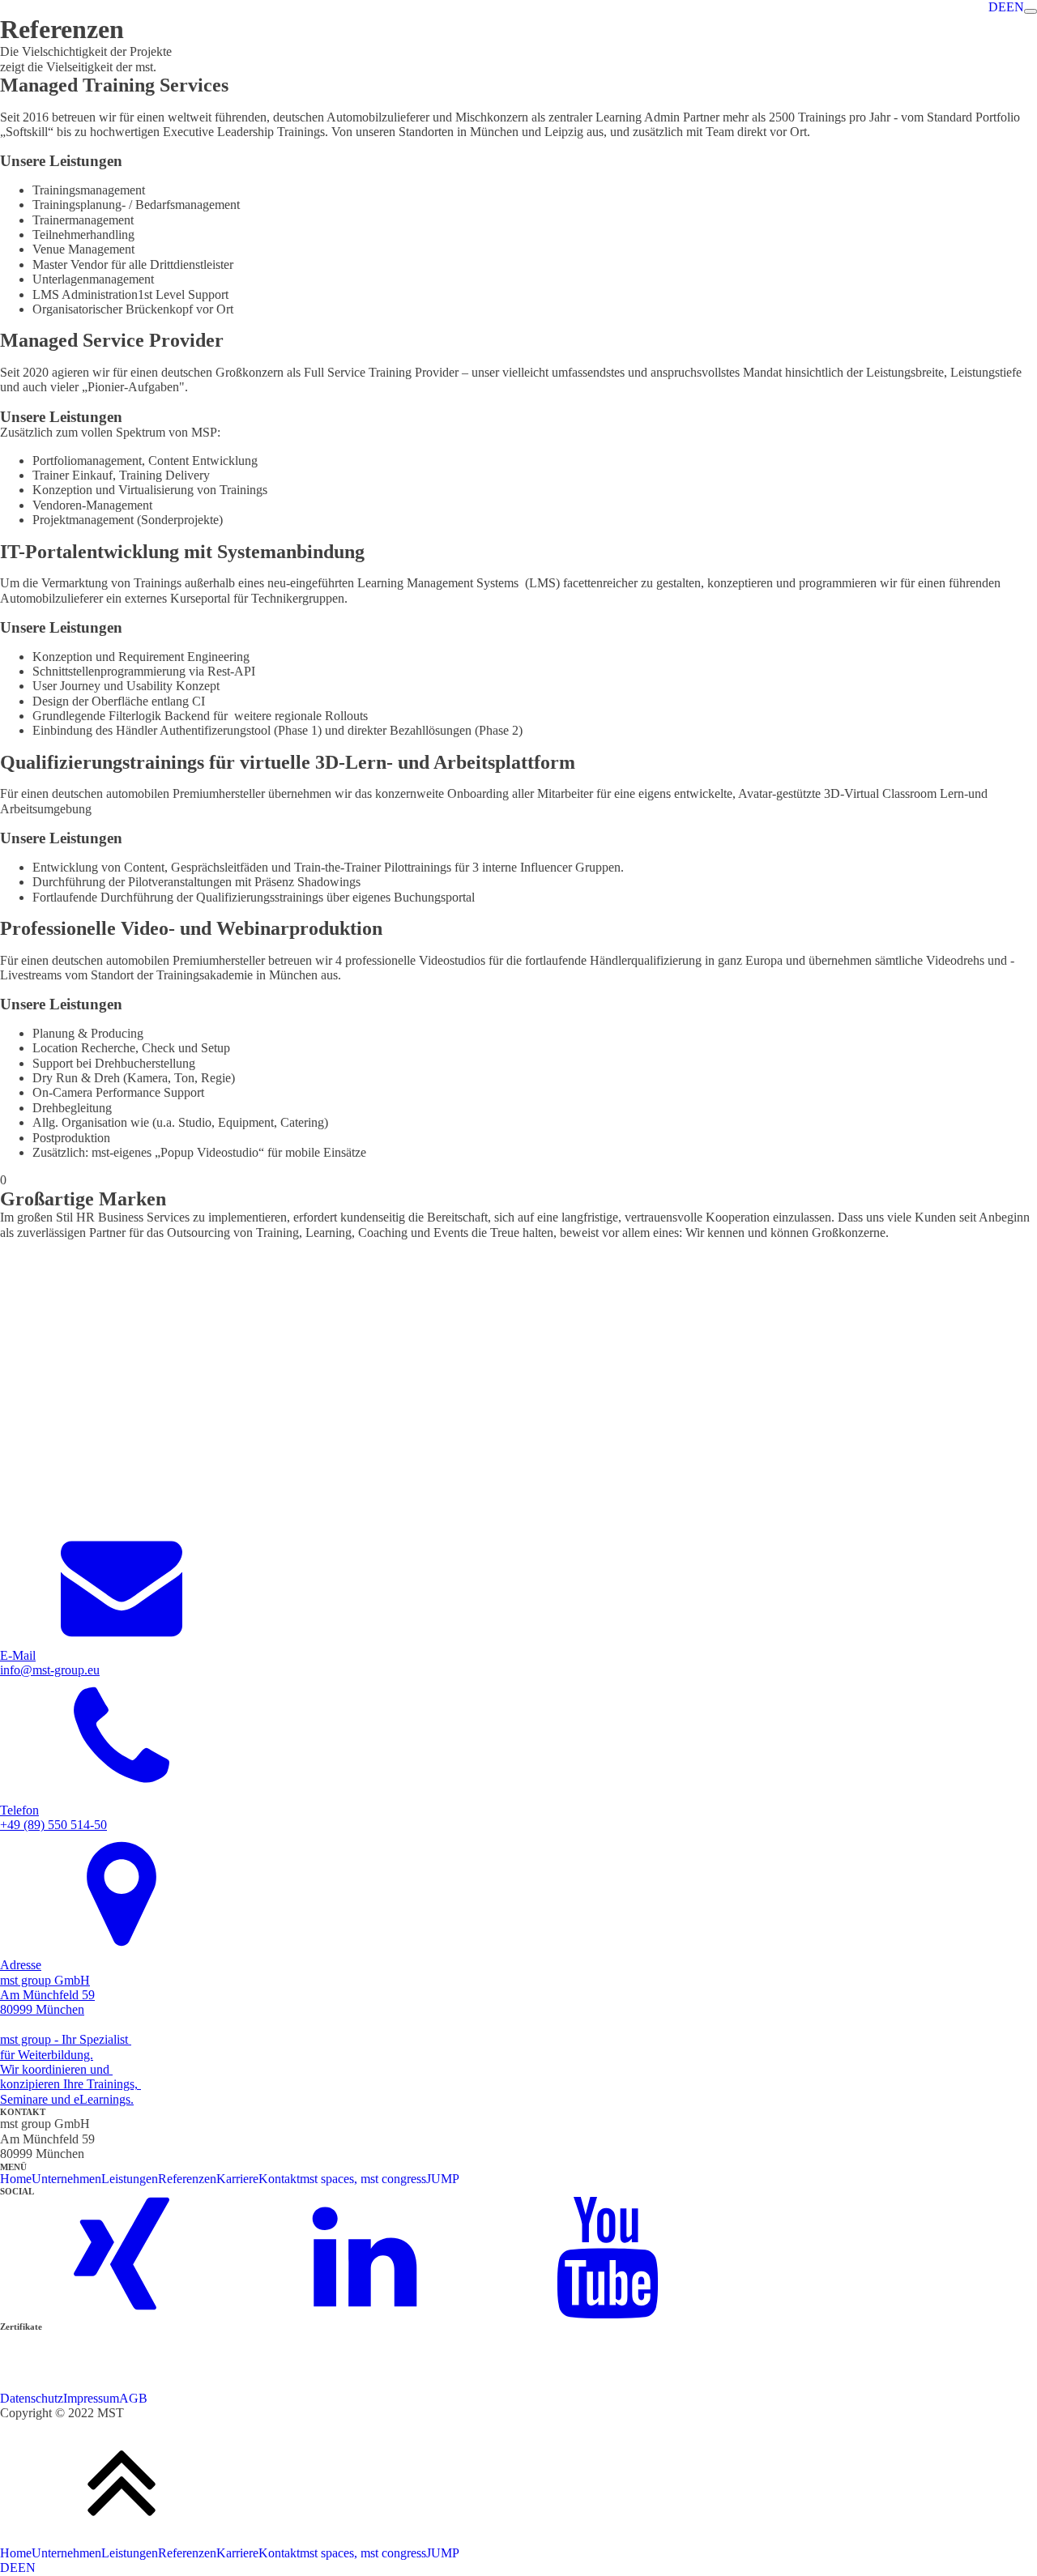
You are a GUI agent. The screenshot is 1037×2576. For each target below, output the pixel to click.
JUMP (443, 2179)
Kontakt (279, 2179)
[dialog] (518, 2561)
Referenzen (187, 2179)
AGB (133, 2398)
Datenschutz (32, 2398)
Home (16, 2179)
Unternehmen (66, 2179)
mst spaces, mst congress (363, 2179)
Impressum (91, 2398)
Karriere (237, 2179)
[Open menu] (1031, 11)
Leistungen (130, 2179)
